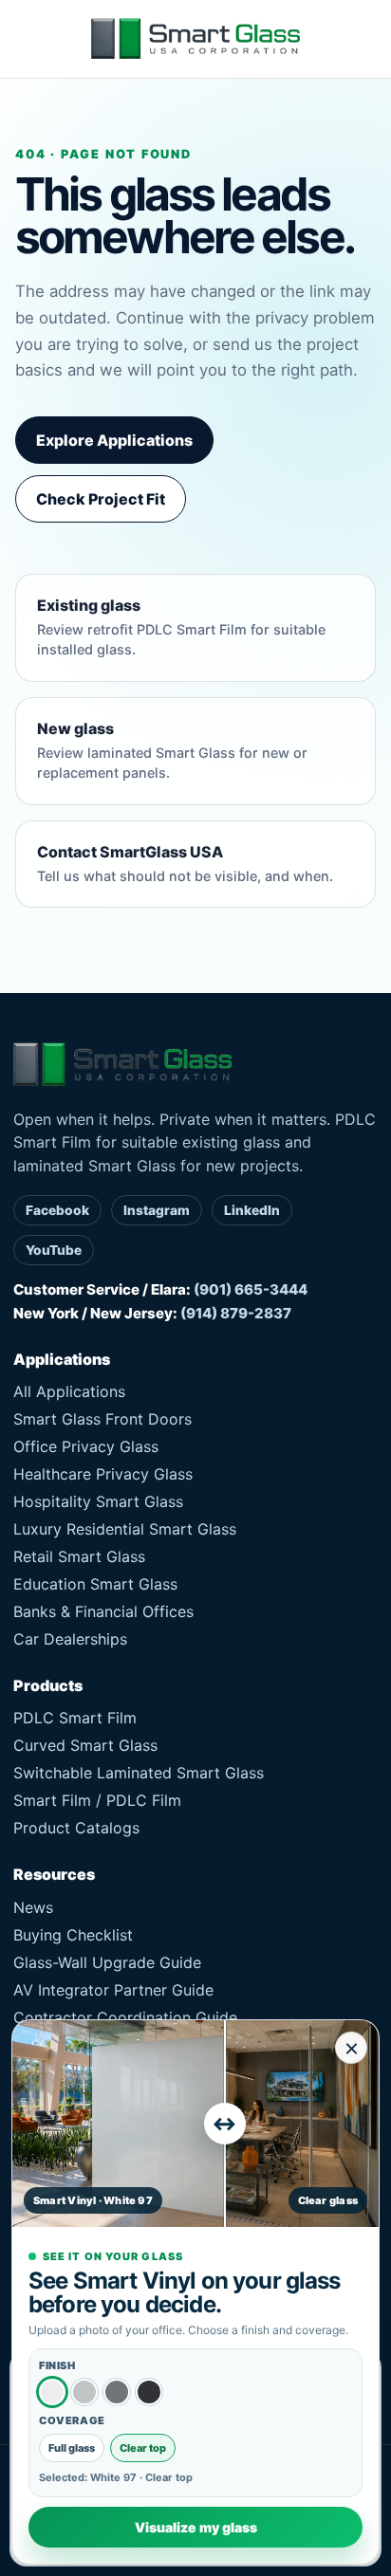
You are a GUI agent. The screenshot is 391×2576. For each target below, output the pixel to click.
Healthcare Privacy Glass (103, 1474)
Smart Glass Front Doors (102, 1419)
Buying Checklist (73, 1935)
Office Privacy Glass (86, 1446)
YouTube (54, 1250)
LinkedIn (252, 1210)
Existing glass (181, 626)
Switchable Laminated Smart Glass (139, 1773)
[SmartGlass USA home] (195, 39)
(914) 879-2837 (236, 1313)
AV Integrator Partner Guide (113, 1990)
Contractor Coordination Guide (125, 2017)
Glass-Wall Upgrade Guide (107, 1962)
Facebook (57, 1210)
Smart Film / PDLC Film (97, 1800)
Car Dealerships (70, 1639)
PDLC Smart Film (75, 1718)
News (33, 1907)
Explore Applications (114, 440)
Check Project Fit (101, 499)
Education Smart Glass (95, 1584)
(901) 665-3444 (251, 1289)
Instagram (157, 1210)
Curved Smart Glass (85, 1745)
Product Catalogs (76, 1828)
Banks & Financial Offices (103, 1611)
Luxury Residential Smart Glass (125, 1529)
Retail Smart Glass (79, 1556)
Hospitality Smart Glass (98, 1501)
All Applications (69, 1391)
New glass (172, 750)
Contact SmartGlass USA (185, 863)
